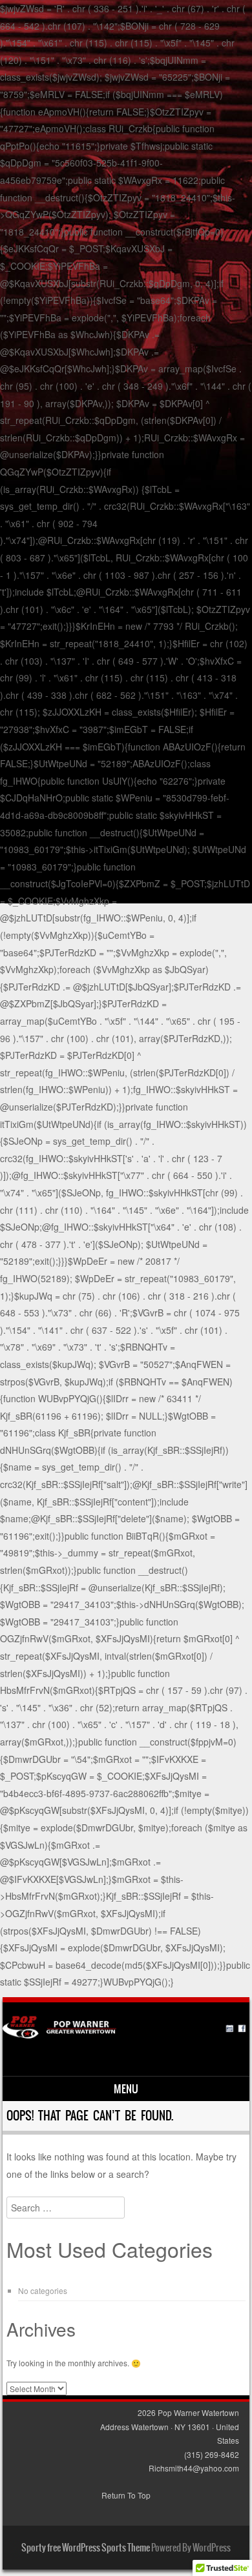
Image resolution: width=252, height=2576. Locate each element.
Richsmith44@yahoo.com (194, 2468)
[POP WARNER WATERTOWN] (124, 2035)
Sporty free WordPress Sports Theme (86, 2548)
